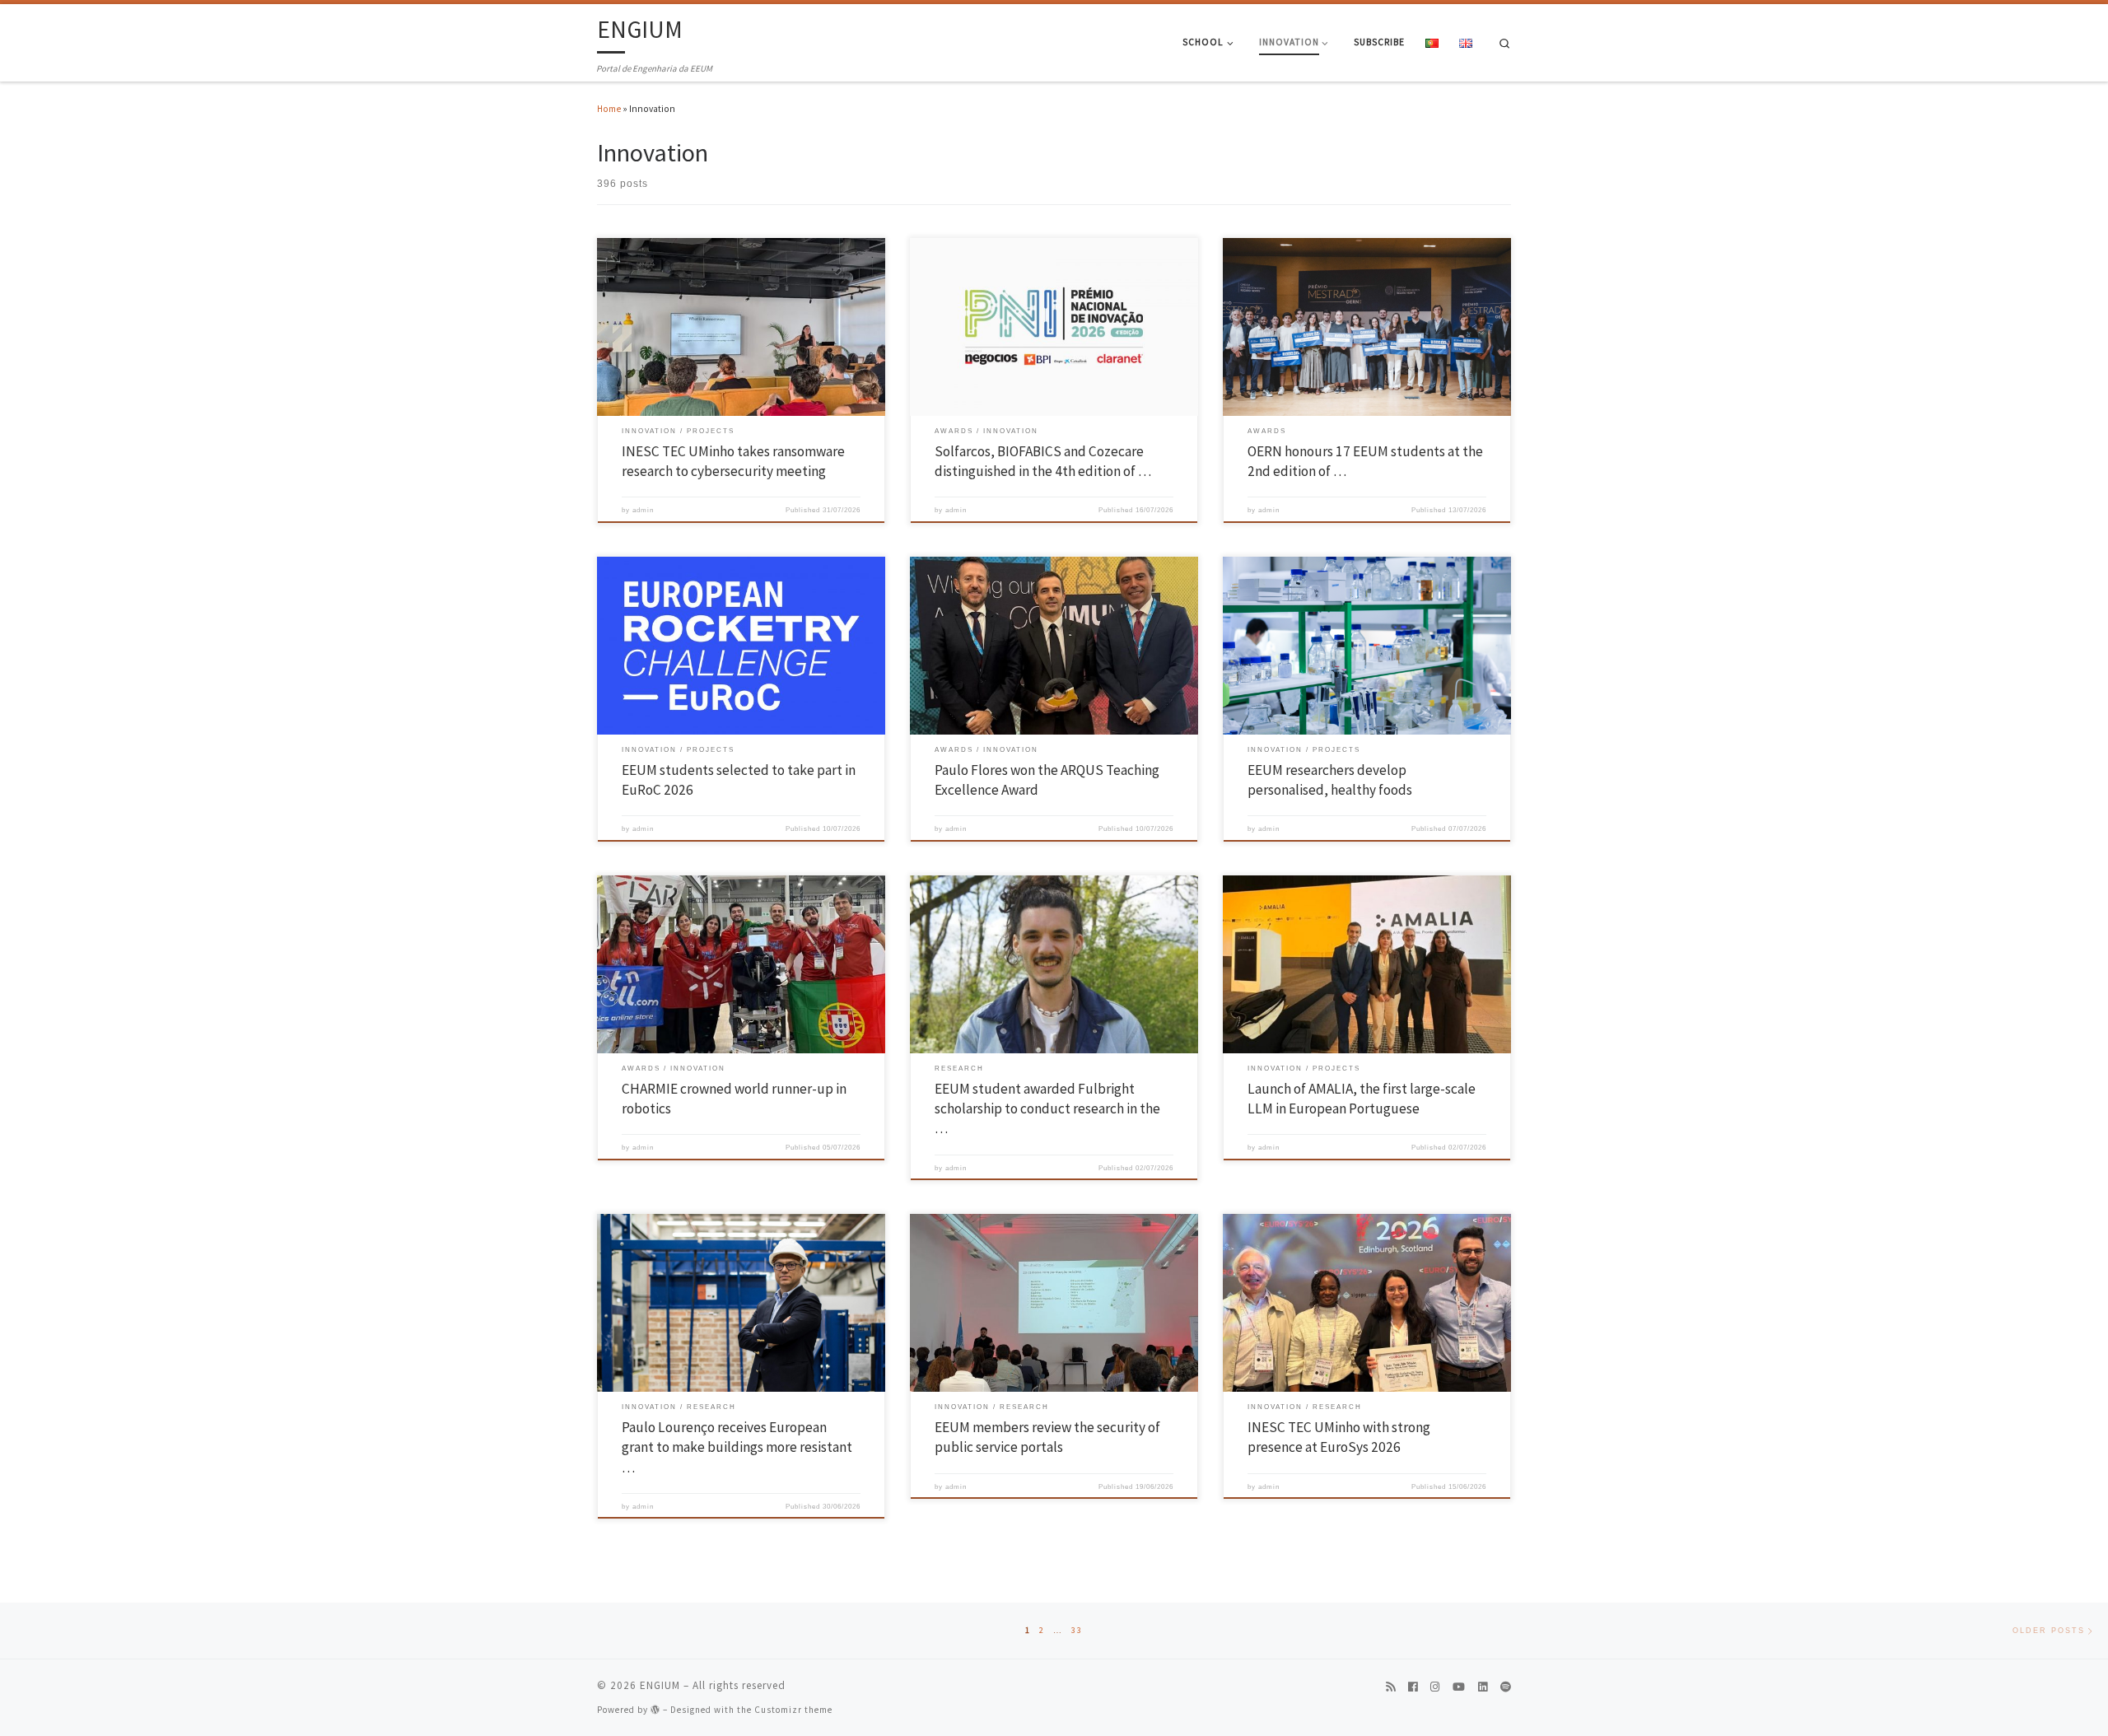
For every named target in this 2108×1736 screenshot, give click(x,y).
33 (1077, 1630)
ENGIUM (660, 1685)
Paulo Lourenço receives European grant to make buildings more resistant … (737, 1447)
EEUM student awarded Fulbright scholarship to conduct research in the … (1047, 1109)
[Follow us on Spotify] (1506, 1688)
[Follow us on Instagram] (1435, 1688)
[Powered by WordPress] (655, 1709)
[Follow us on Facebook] (1413, 1688)
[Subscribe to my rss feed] (1390, 1688)
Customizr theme (793, 1710)
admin (643, 510)
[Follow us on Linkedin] (1483, 1688)
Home (609, 109)
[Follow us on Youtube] (1459, 1688)
